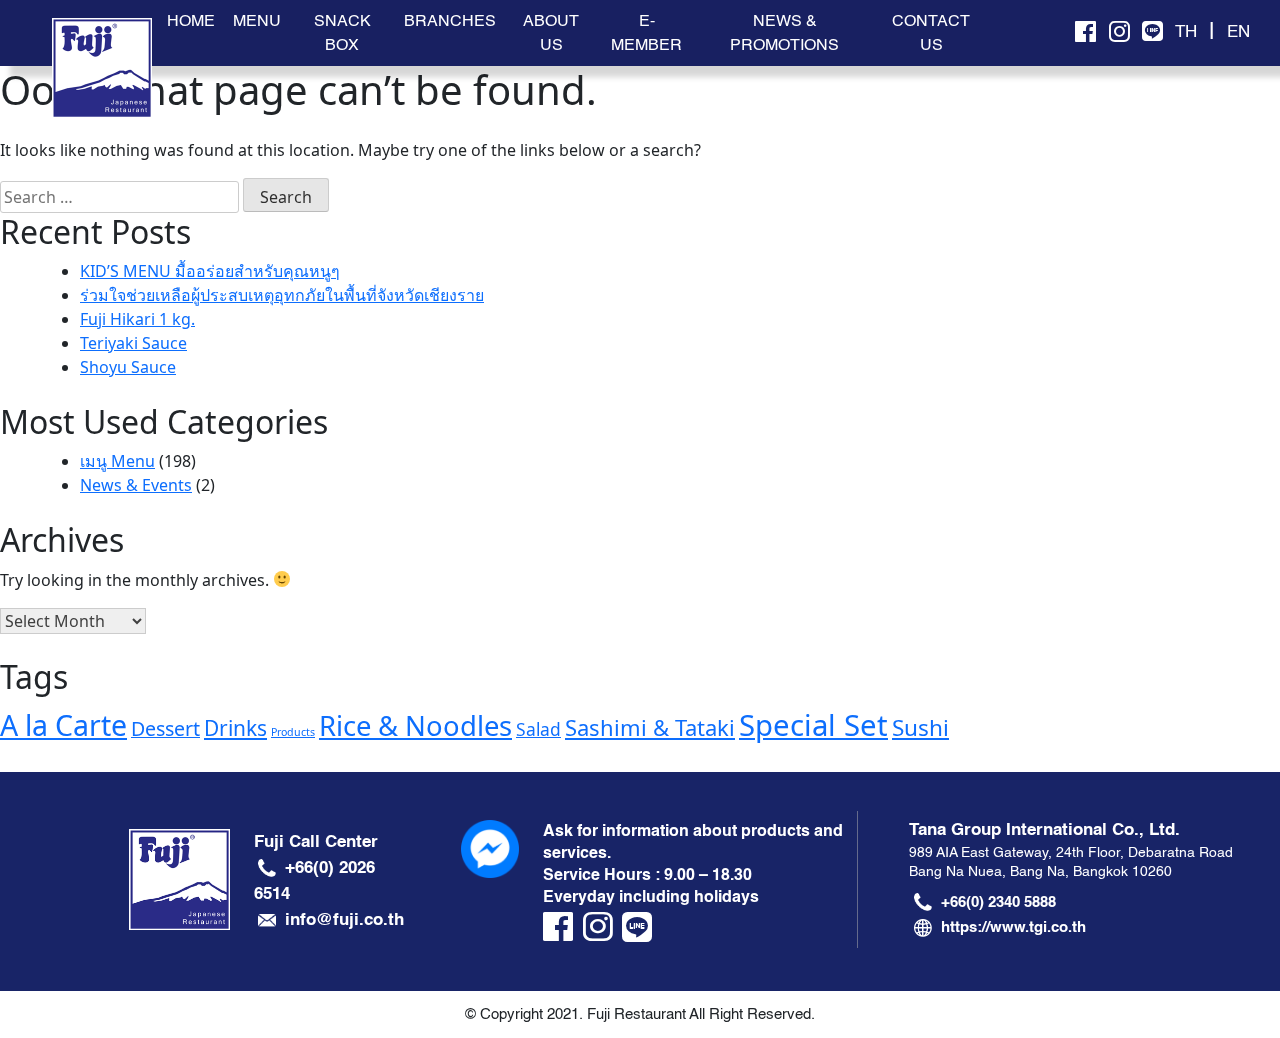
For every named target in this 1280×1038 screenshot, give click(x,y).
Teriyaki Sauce (133, 343)
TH (1186, 32)
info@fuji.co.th (344, 919)
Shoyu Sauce (128, 367)
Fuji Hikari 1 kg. (137, 319)
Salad (538, 729)
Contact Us (931, 33)
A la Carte (63, 725)
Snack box (342, 33)
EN (1238, 32)
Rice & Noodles (415, 725)
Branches (450, 21)
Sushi (920, 727)
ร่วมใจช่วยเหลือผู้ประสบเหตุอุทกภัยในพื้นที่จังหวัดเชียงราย (282, 295)
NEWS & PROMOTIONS (784, 33)
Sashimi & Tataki (650, 727)
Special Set (813, 725)
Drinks (235, 728)
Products (293, 732)
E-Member (646, 33)
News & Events (136, 485)
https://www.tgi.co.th (1013, 927)
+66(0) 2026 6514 (315, 880)
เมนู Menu (117, 461)
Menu (257, 21)
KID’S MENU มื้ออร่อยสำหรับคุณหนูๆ (210, 271)
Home (191, 21)
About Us (551, 33)
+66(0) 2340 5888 (998, 902)
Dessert (165, 728)
